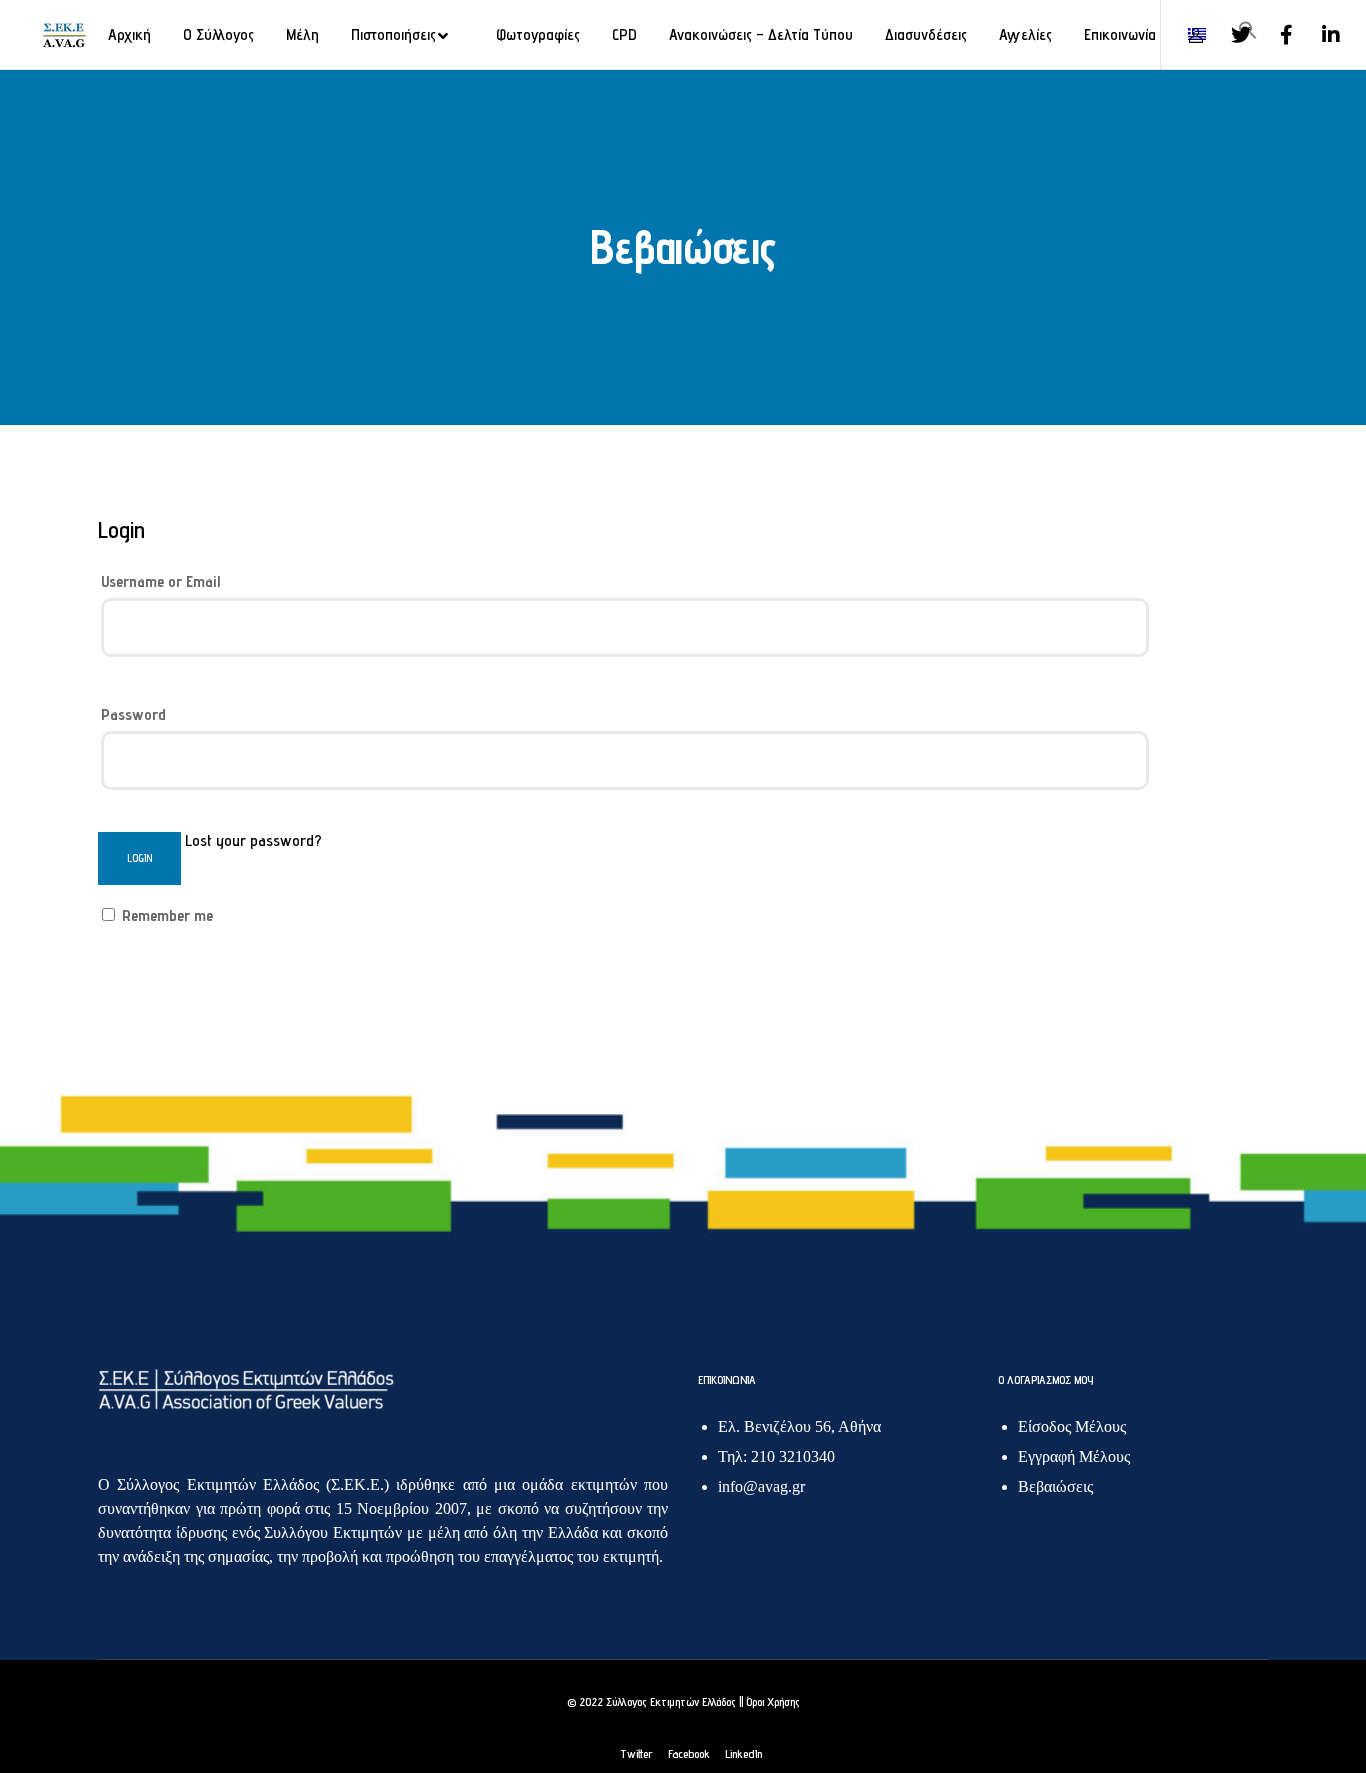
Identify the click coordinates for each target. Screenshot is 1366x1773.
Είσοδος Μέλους (1072, 1426)
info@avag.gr (761, 1486)
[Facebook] (1273, 35)
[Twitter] (1228, 35)
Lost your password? (253, 840)
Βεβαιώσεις (1055, 1486)
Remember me (165, 915)
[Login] (1183, 35)
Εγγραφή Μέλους (1074, 1456)
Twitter (636, 1753)
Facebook (689, 1753)
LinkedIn (743, 1753)
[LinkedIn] (1318, 35)
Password (133, 714)
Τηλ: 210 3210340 (776, 1456)
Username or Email (160, 581)
